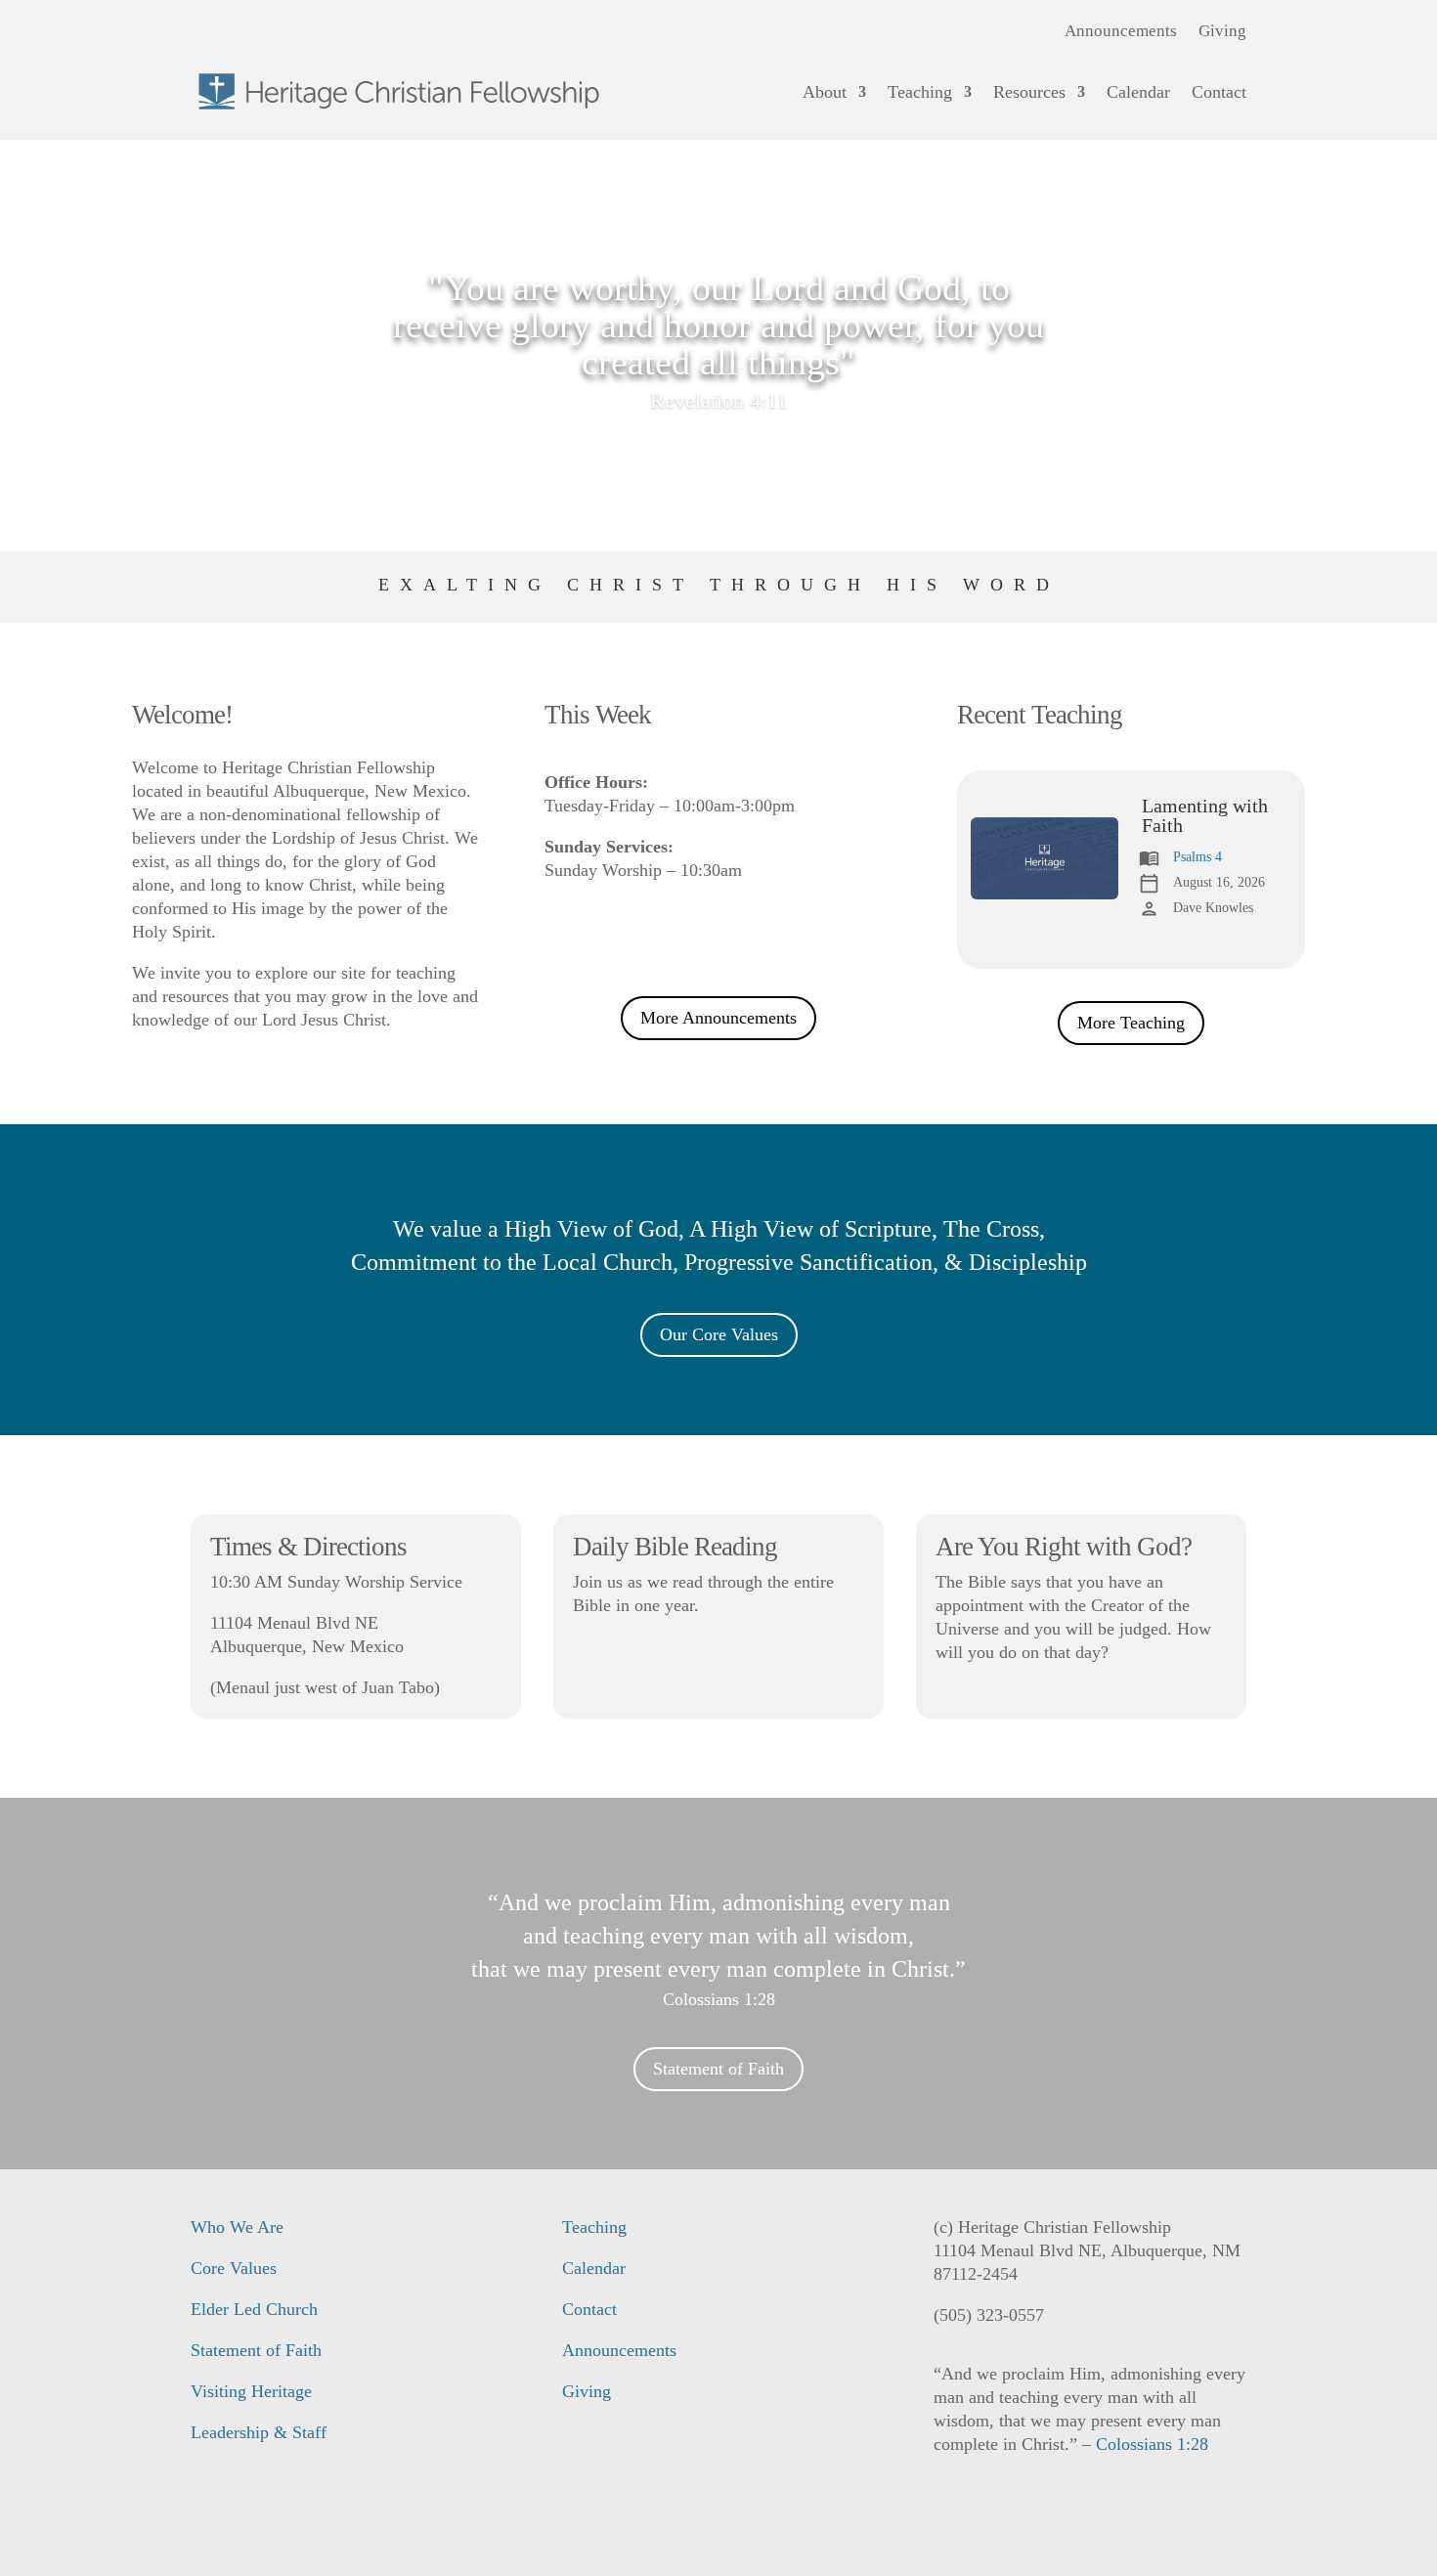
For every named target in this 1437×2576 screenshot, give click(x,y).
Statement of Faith (718, 2069)
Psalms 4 (1197, 857)
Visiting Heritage (251, 2391)
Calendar (1138, 92)
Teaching (920, 92)
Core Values (234, 2268)
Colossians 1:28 (719, 1999)
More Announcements (718, 1018)
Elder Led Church (254, 2309)
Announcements (1121, 32)
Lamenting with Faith (1205, 815)
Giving (1222, 32)
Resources (1029, 92)
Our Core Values (719, 1334)
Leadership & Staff (259, 2432)
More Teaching (1131, 1023)
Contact (1219, 92)
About (825, 92)
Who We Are (237, 2227)
